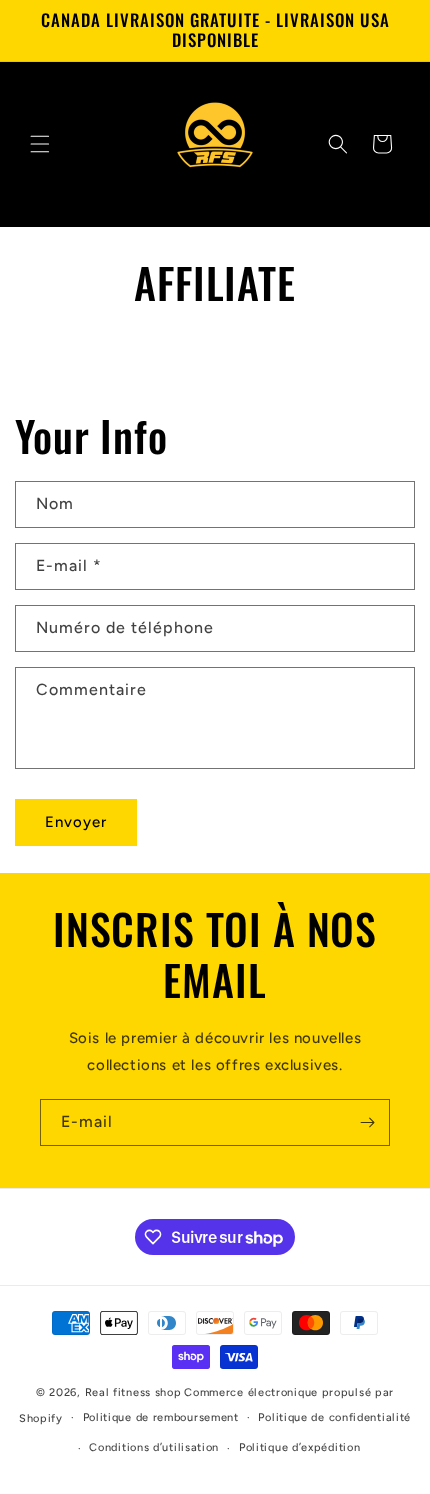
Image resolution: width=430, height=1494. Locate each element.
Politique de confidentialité (334, 1417)
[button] (40, 144)
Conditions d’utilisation (154, 1447)
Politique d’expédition (299, 1447)
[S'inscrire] (367, 1122)
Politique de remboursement (161, 1417)
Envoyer (76, 822)
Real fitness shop (133, 1392)
